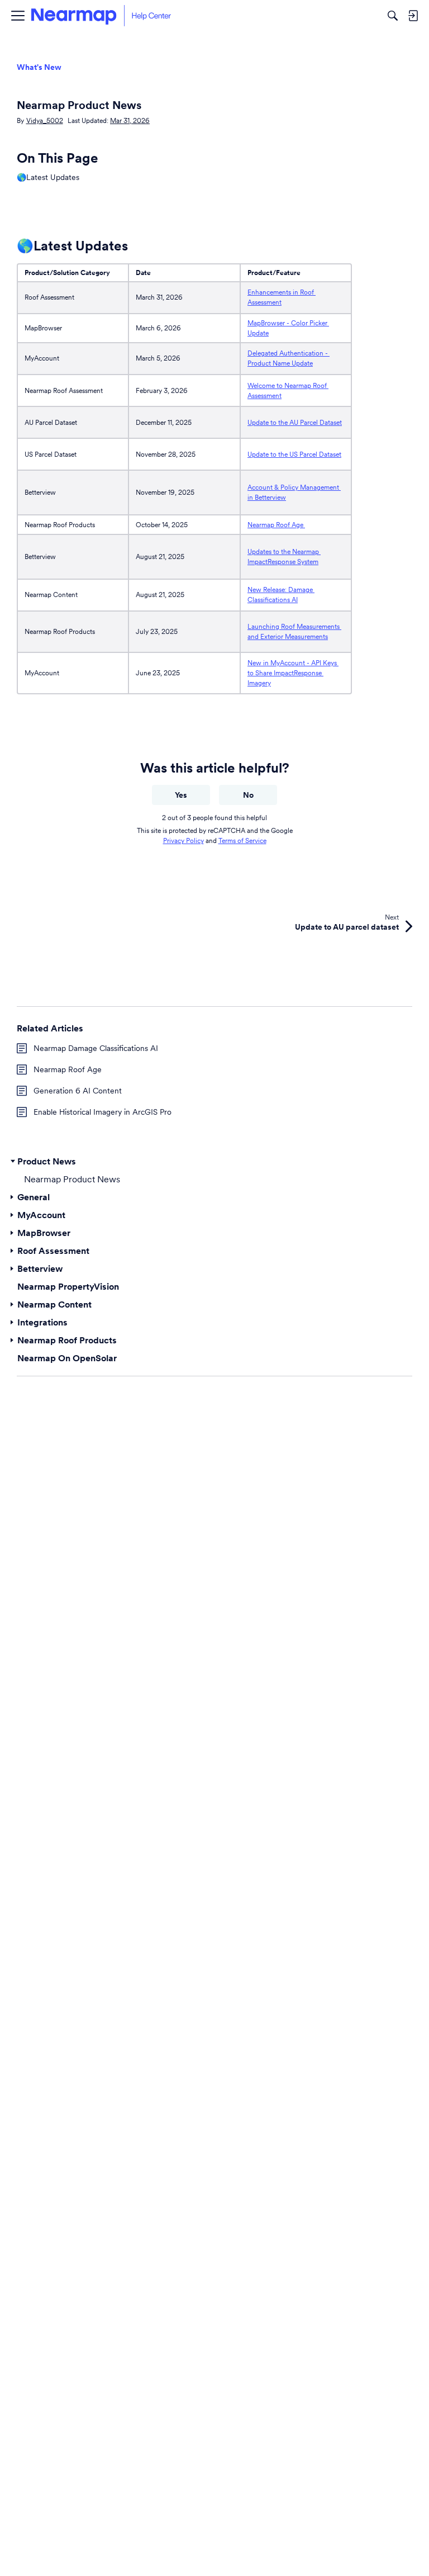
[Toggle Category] (13, 1161)
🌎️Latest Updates (48, 177)
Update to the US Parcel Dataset (294, 454)
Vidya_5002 (45, 120)
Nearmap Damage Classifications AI (96, 1048)
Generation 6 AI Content (78, 1091)
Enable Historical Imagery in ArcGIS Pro (103, 1112)
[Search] (393, 16)
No (248, 795)
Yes (181, 795)
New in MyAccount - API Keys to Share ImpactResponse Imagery (293, 673)
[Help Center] (101, 16)
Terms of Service (242, 840)
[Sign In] (413, 16)
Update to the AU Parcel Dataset (295, 422)
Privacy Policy (183, 840)
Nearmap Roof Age (276, 525)
